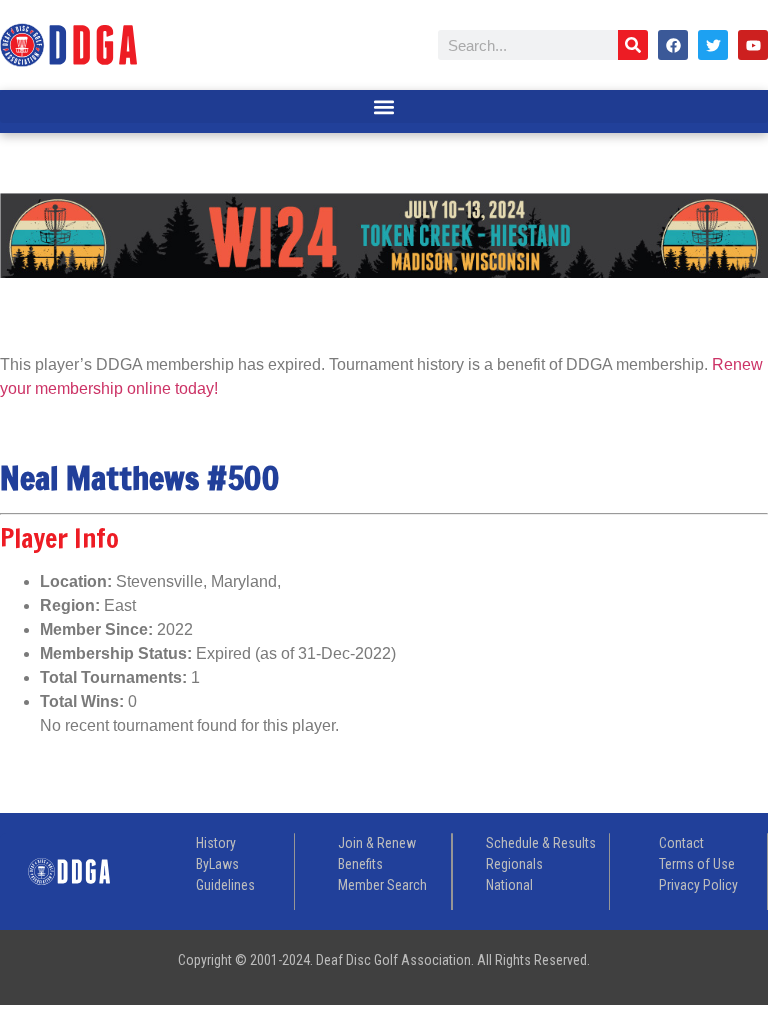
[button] (384, 106)
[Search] (633, 45)
